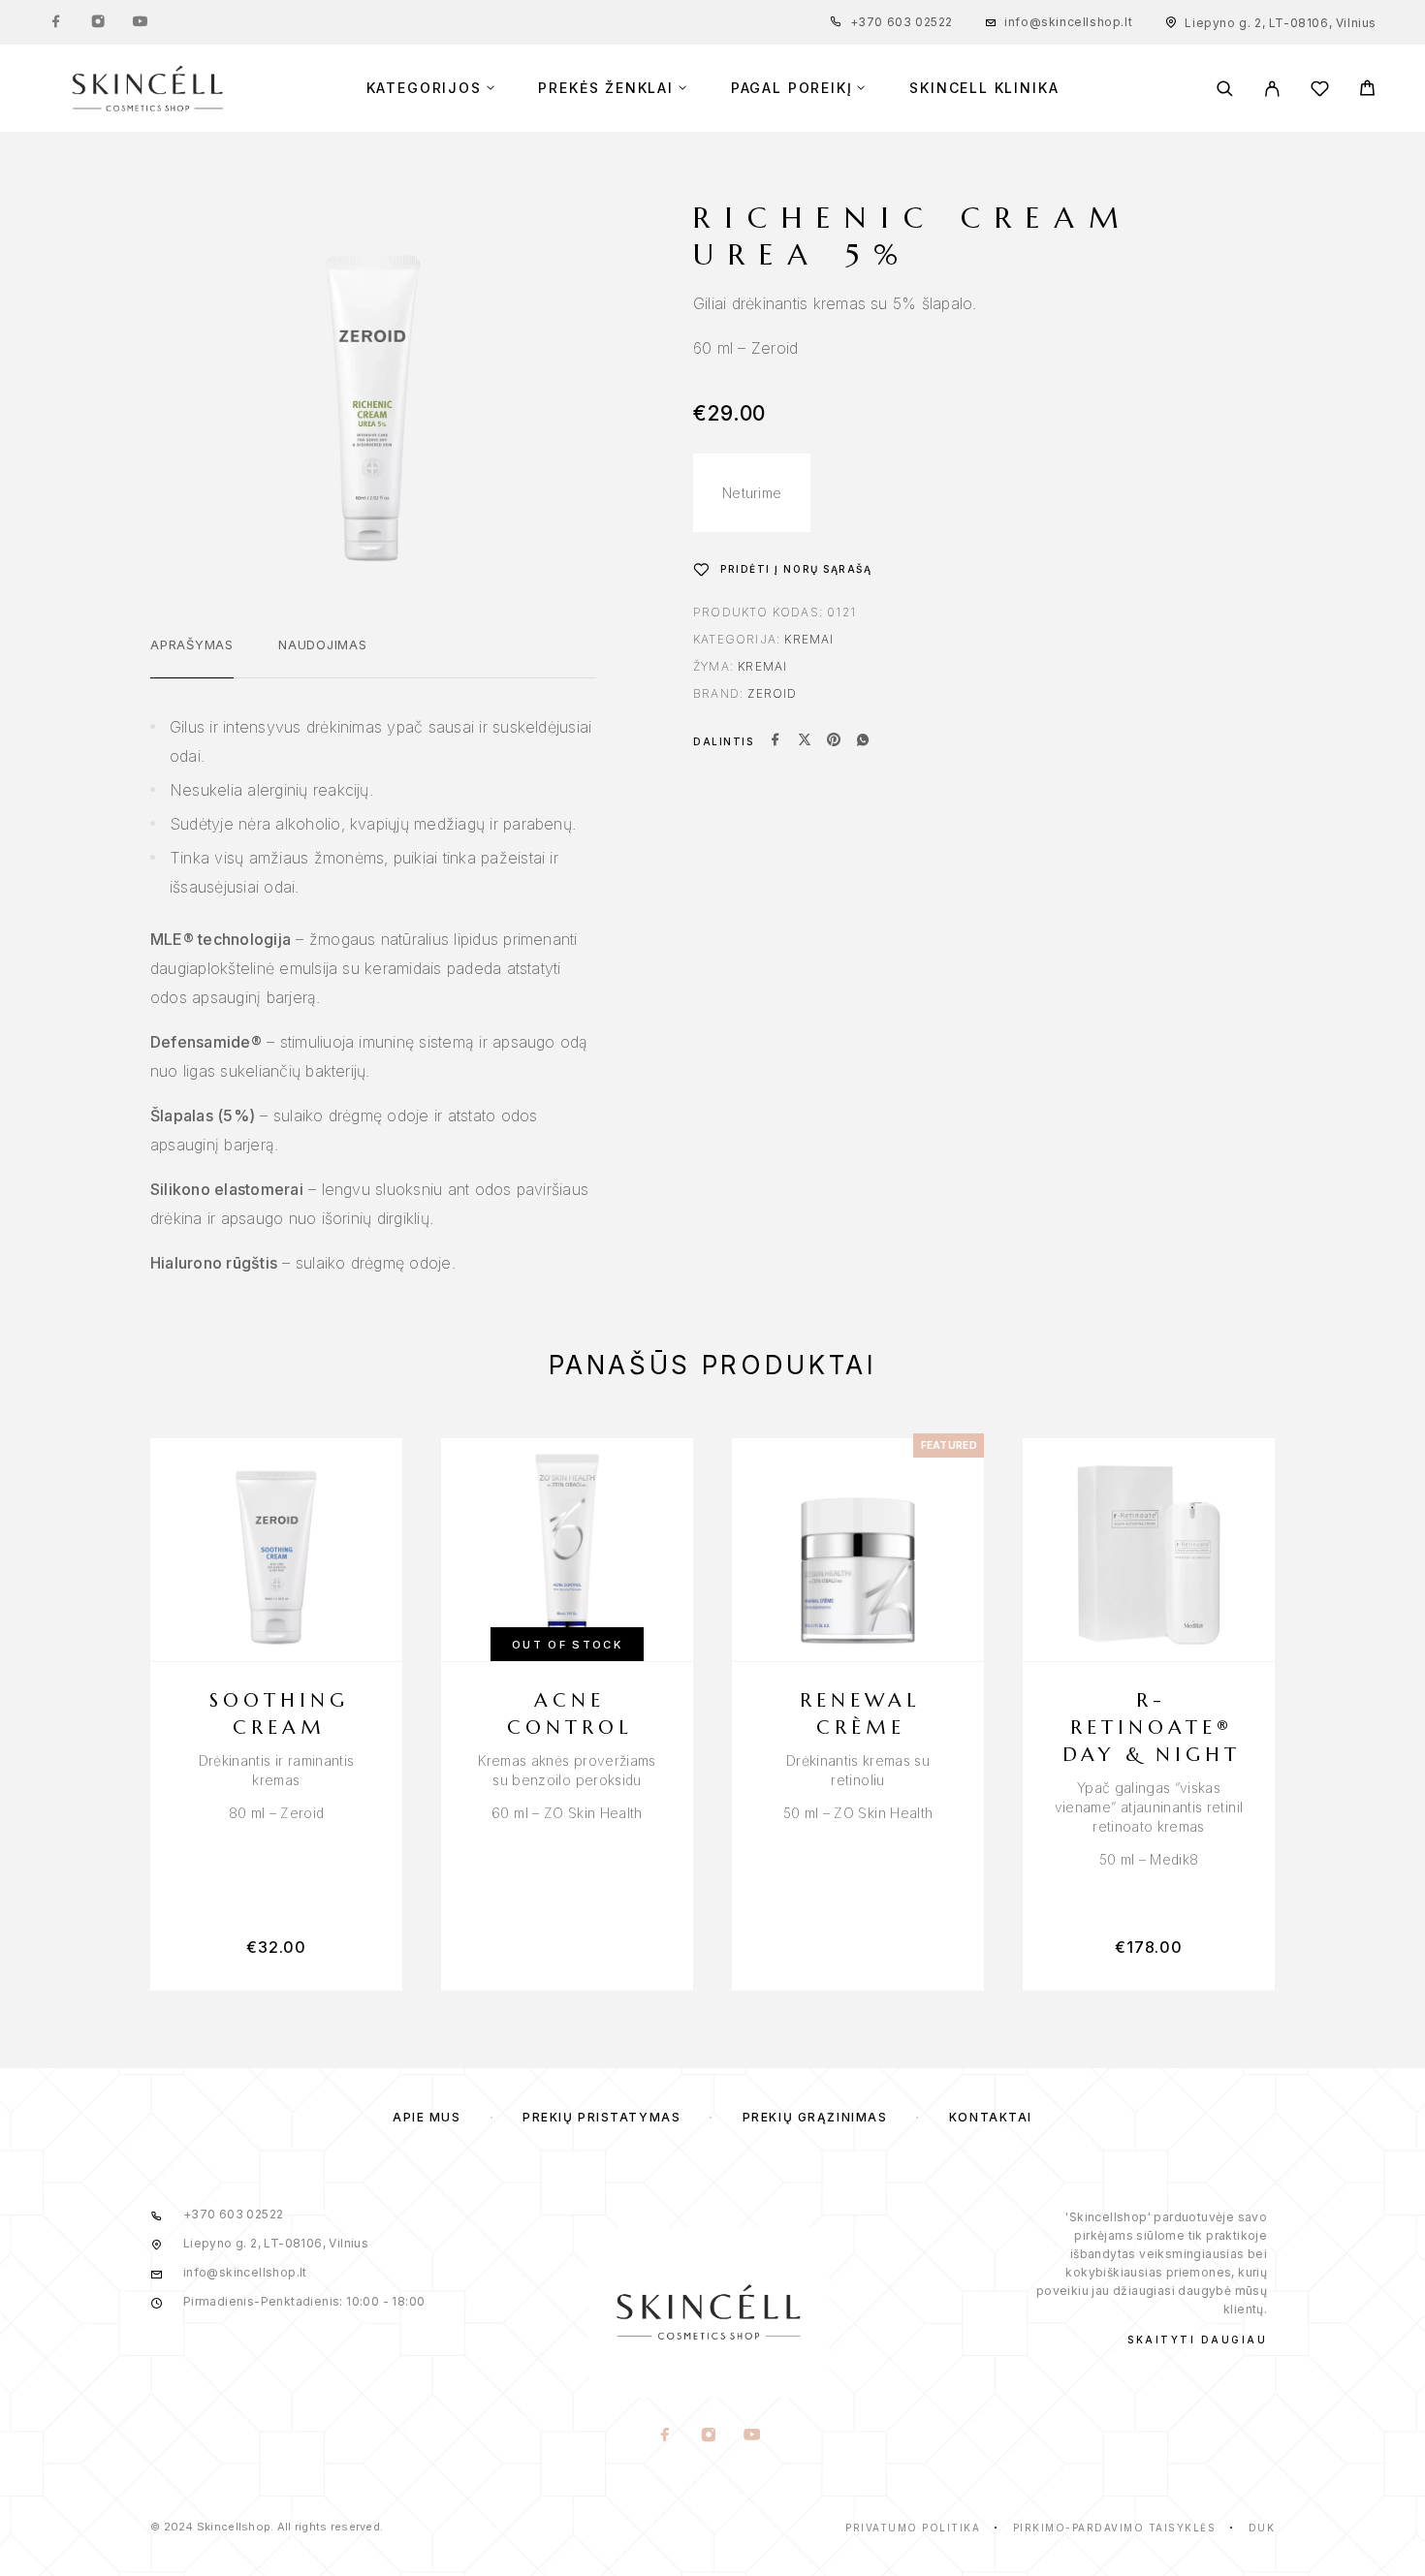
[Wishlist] (1320, 92)
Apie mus (427, 2117)
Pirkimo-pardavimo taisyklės (1115, 2528)
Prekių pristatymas (602, 2117)
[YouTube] (140, 22)
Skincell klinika (984, 88)
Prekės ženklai (605, 88)
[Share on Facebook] (776, 741)
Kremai (809, 639)
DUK (1262, 2528)
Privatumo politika (913, 2528)
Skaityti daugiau (1197, 2340)
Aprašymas (192, 644)
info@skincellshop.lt (1068, 22)
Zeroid (772, 693)
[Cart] (1367, 91)
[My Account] (1272, 89)
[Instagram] (98, 22)
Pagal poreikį (792, 88)
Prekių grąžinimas (815, 2117)
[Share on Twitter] (805, 741)
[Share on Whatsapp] (863, 741)
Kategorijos (424, 88)
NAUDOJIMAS (323, 644)
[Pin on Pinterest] (834, 741)
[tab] (192, 657)
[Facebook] (56, 22)
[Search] (1225, 89)
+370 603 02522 (902, 22)
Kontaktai (991, 2117)
